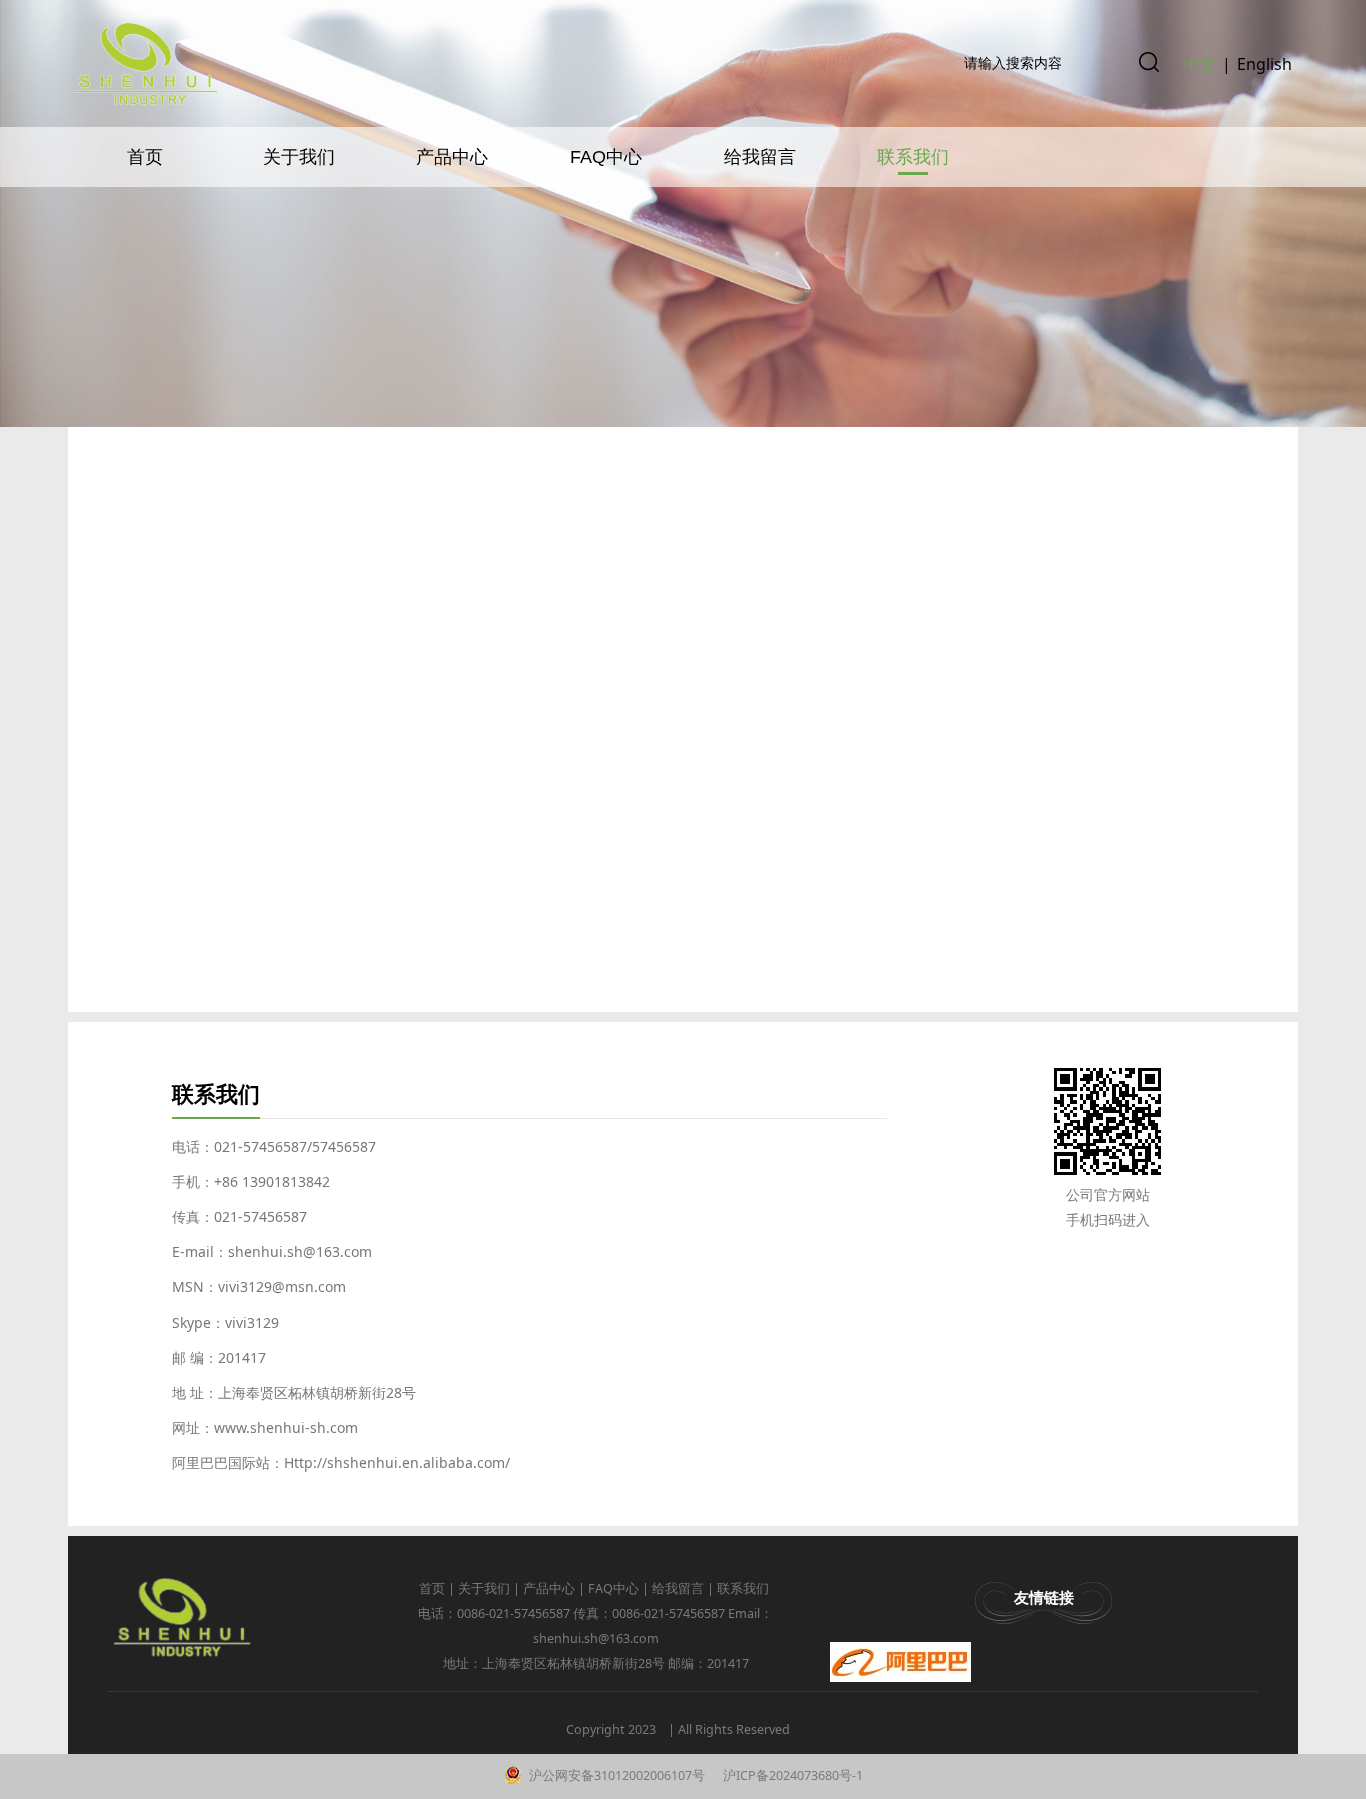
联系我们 (913, 157)
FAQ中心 (606, 157)
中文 (1200, 64)
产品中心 (452, 157)
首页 (145, 157)
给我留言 (760, 157)
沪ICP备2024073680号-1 (791, 1775)
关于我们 (299, 157)
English (1264, 64)
